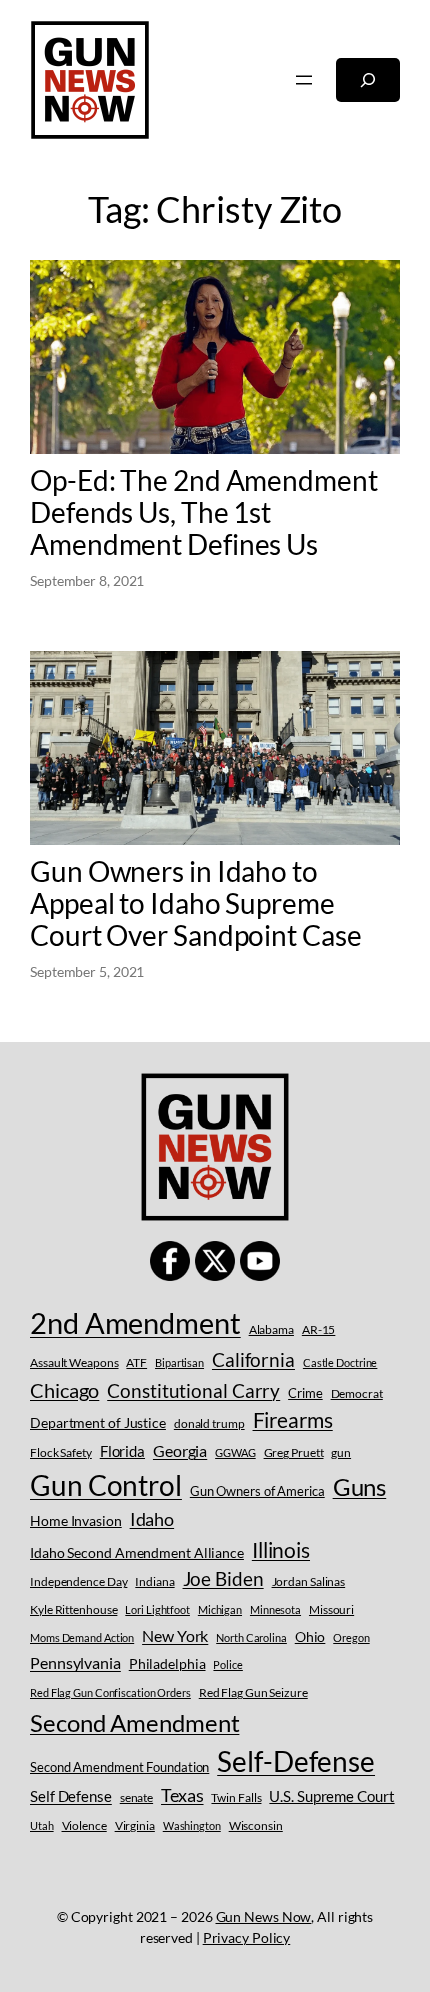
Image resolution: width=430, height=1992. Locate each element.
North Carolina (251, 1637)
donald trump (209, 1423)
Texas (182, 1795)
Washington (192, 1825)
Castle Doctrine (340, 1362)
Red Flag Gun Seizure (253, 1692)
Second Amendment (134, 1722)
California (253, 1359)
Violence (84, 1825)
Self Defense (71, 1796)
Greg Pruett (294, 1452)
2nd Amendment (135, 1322)
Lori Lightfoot (157, 1609)
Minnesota (275, 1609)
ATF (136, 1362)
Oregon (351, 1637)
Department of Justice (98, 1422)
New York (175, 1635)
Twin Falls (236, 1797)
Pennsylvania (75, 1662)
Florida (122, 1451)
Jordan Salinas (309, 1581)
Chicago (64, 1390)
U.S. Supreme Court (331, 1796)
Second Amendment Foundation (119, 1767)
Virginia (135, 1825)
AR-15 (319, 1329)
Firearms (293, 1420)
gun (341, 1452)
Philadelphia (167, 1663)
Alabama (271, 1329)
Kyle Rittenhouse (73, 1609)
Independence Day (78, 1581)
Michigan (220, 1609)
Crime (305, 1393)
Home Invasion (76, 1520)
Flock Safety (61, 1452)
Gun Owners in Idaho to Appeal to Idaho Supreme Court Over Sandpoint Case (196, 903)
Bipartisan (179, 1362)
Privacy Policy (247, 1937)
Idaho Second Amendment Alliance (137, 1552)
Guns (360, 1486)
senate (136, 1797)
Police (227, 1664)
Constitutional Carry (193, 1390)
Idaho (152, 1519)
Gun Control (106, 1485)
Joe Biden (223, 1578)
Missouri (331, 1609)
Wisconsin (256, 1825)
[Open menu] (304, 80)
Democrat (357, 1393)
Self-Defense (296, 1761)
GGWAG (235, 1452)
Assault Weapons (74, 1362)
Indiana (154, 1581)
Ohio (310, 1636)
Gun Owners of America (257, 1491)
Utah (42, 1825)
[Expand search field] (368, 80)
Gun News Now (264, 1916)
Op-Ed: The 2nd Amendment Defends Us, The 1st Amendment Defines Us (204, 512)
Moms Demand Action (82, 1637)
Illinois (281, 1549)
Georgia (180, 1450)
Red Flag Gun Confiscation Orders (110, 1692)
